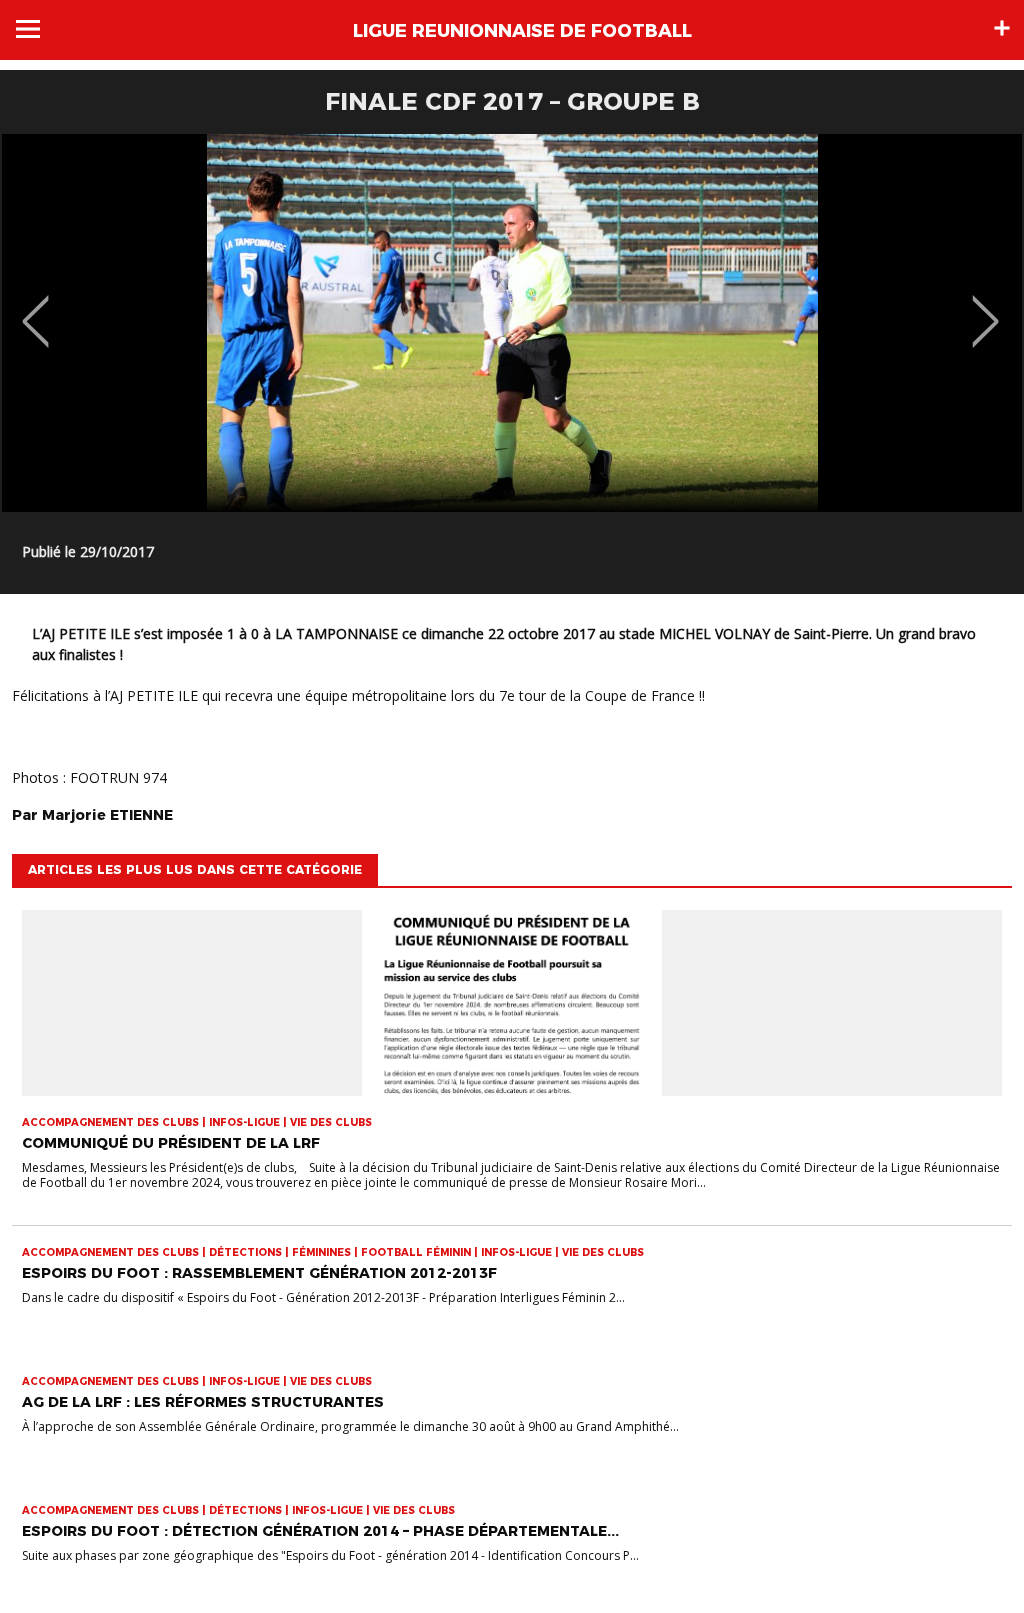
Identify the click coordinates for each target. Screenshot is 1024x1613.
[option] (512, 323)
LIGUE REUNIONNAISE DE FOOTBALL (522, 31)
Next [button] (985, 307)
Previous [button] (35, 307)
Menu (28, 29)
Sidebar (1002, 28)
